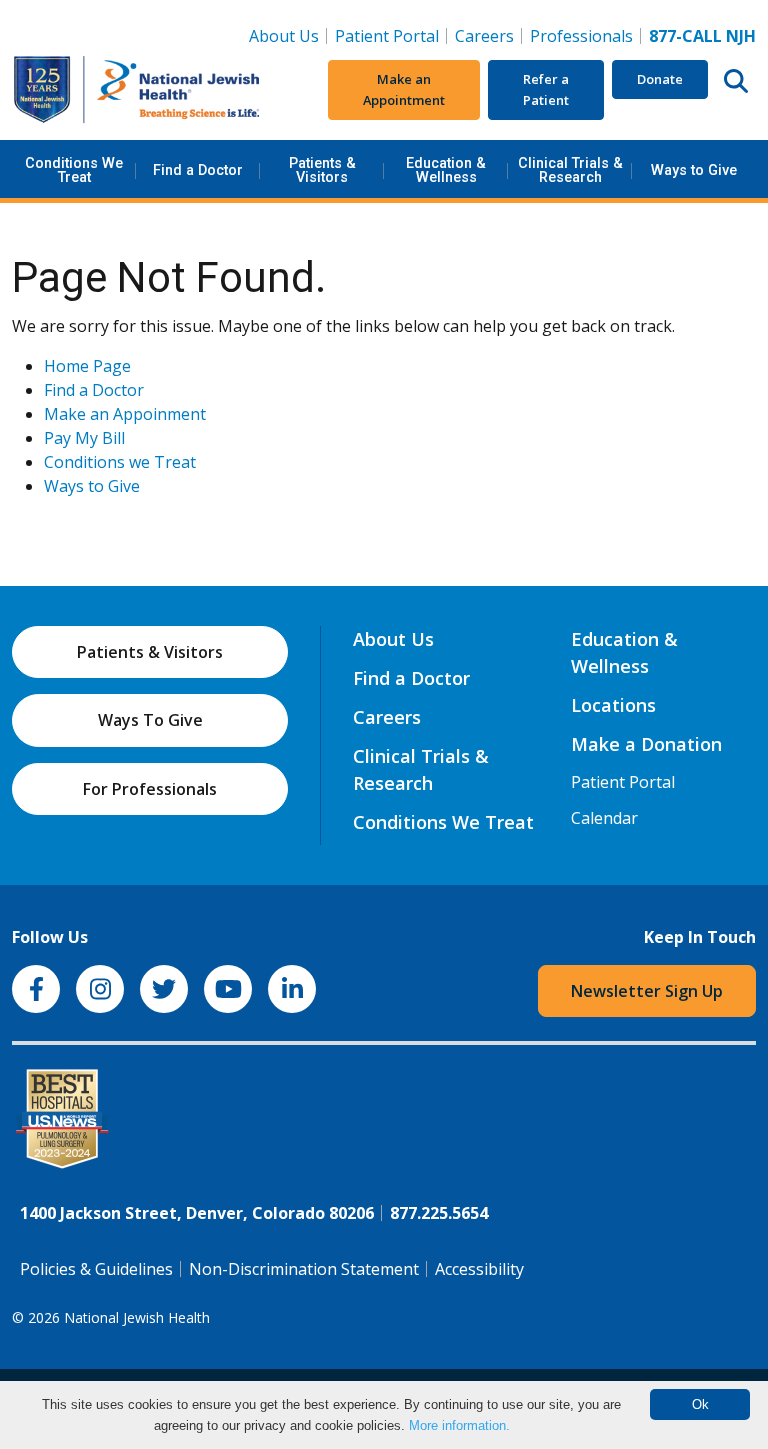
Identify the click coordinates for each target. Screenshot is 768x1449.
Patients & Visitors (322, 170)
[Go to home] (137, 90)
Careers (488, 35)
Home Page (87, 366)
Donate (660, 79)
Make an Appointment (404, 89)
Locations (613, 705)
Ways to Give (694, 170)
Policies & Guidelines (96, 1269)
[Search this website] (736, 80)
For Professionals (150, 789)
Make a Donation (646, 744)
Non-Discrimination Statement (304, 1269)
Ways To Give (150, 720)
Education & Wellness (446, 170)
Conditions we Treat (120, 462)
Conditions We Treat (74, 170)
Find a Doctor (198, 170)
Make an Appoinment (125, 414)
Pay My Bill (84, 438)
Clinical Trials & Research (570, 170)
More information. (459, 1425)
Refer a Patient (546, 89)
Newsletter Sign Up (647, 991)
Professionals (581, 36)
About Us (284, 36)
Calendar (604, 818)
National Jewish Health (137, 1317)
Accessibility (479, 1269)
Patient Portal (387, 36)
